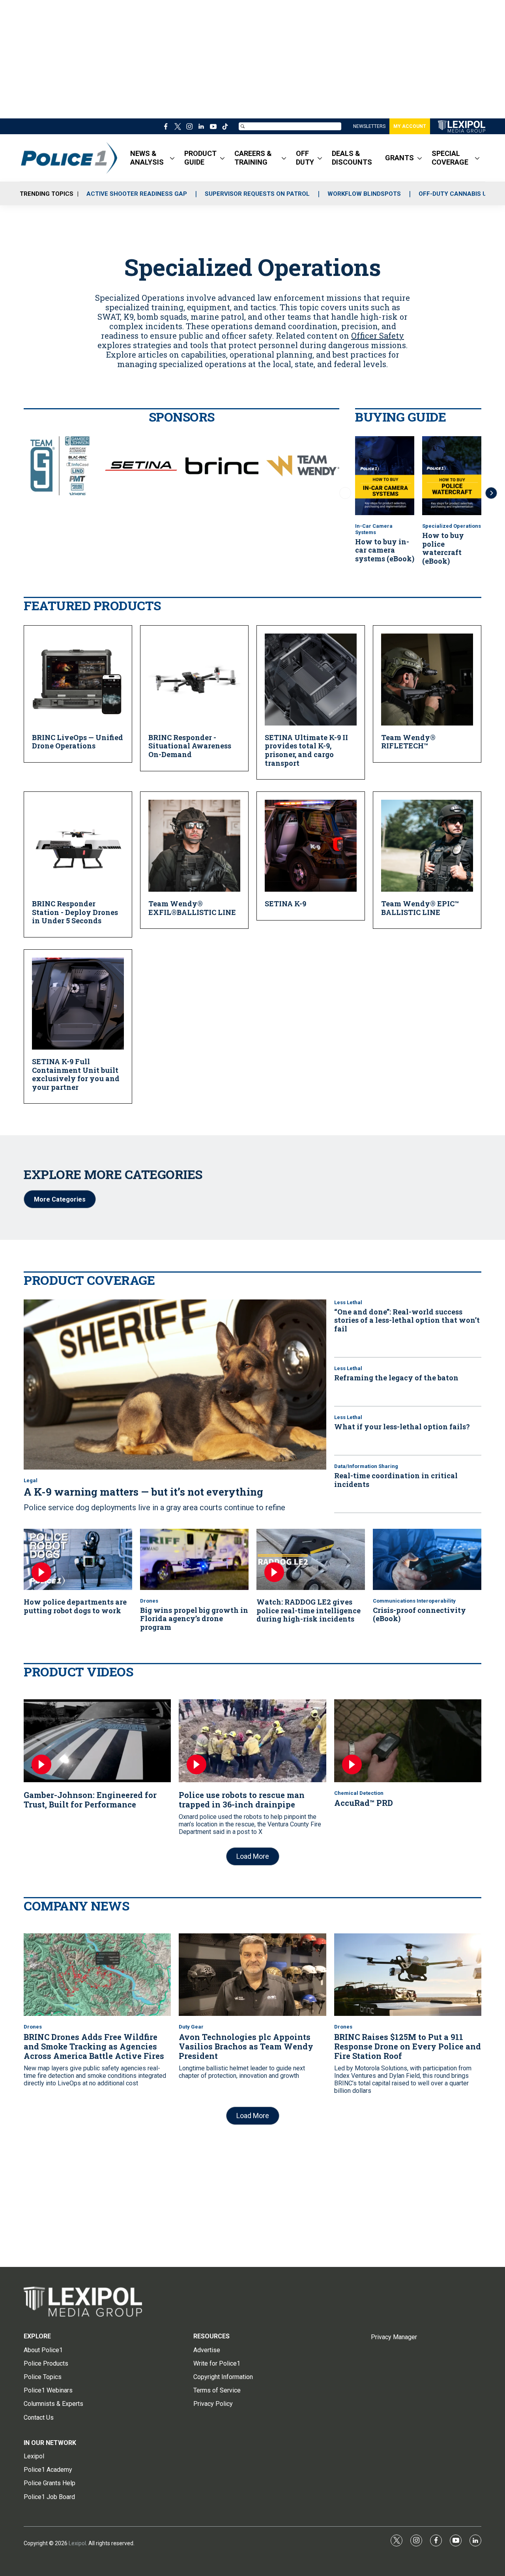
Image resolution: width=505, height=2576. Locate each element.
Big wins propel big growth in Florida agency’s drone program (194, 1619)
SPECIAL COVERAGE (450, 158)
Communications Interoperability (414, 1601)
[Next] (491, 493)
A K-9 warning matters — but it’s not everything (143, 1492)
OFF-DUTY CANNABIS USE (456, 194)
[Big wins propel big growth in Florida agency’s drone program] (194, 1559)
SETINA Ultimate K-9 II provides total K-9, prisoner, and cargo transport (306, 750)
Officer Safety (378, 336)
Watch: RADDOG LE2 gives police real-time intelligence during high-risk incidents (309, 1610)
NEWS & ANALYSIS (147, 158)
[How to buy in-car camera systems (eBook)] (385, 476)
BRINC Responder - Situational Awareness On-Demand (190, 746)
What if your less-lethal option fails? (402, 1427)
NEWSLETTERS (369, 126)
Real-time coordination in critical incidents (396, 1480)
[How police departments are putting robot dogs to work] (78, 1559)
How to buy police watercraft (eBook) (443, 548)
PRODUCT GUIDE (200, 158)
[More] (172, 158)
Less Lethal (348, 1302)
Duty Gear (191, 2027)
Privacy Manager (394, 2337)
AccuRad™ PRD (364, 1803)
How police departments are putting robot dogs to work (75, 1606)
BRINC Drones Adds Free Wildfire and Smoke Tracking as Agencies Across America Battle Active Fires (94, 2046)
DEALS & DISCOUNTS (352, 158)
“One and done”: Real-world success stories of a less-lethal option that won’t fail (407, 1320)
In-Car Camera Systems (374, 529)
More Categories (60, 1199)
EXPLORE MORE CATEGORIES (113, 1174)
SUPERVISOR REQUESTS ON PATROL (257, 194)
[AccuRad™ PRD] (408, 1741)
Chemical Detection (359, 1793)
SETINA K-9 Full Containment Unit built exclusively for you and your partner (76, 1074)
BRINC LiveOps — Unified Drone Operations (78, 742)
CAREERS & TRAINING (253, 158)
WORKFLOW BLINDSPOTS (364, 194)
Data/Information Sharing (366, 1466)
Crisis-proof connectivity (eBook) (419, 1614)
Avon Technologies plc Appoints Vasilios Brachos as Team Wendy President (246, 2046)
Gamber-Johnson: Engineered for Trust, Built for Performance (90, 1800)
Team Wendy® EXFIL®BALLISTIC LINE (192, 908)
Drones (149, 1601)
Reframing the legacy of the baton (396, 1378)
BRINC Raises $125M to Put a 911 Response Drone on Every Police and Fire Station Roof (408, 2046)
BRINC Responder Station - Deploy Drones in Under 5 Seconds (75, 912)
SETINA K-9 (285, 904)
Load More (253, 1856)
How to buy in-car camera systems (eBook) (385, 550)
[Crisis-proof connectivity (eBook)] (427, 1559)
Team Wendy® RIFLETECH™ (408, 742)
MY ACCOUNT (410, 126)
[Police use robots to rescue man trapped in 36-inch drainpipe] (252, 1741)
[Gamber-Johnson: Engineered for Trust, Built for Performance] (97, 1741)
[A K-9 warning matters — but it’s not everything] (175, 1385)
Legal (31, 1480)
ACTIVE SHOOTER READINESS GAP (137, 194)
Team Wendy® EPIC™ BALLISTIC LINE (420, 908)
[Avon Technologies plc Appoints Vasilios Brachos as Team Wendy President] (252, 1975)
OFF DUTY (305, 158)
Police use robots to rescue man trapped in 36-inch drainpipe (242, 1800)
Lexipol (77, 2543)
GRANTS (399, 158)
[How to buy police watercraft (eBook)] (452, 476)
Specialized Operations (452, 526)
